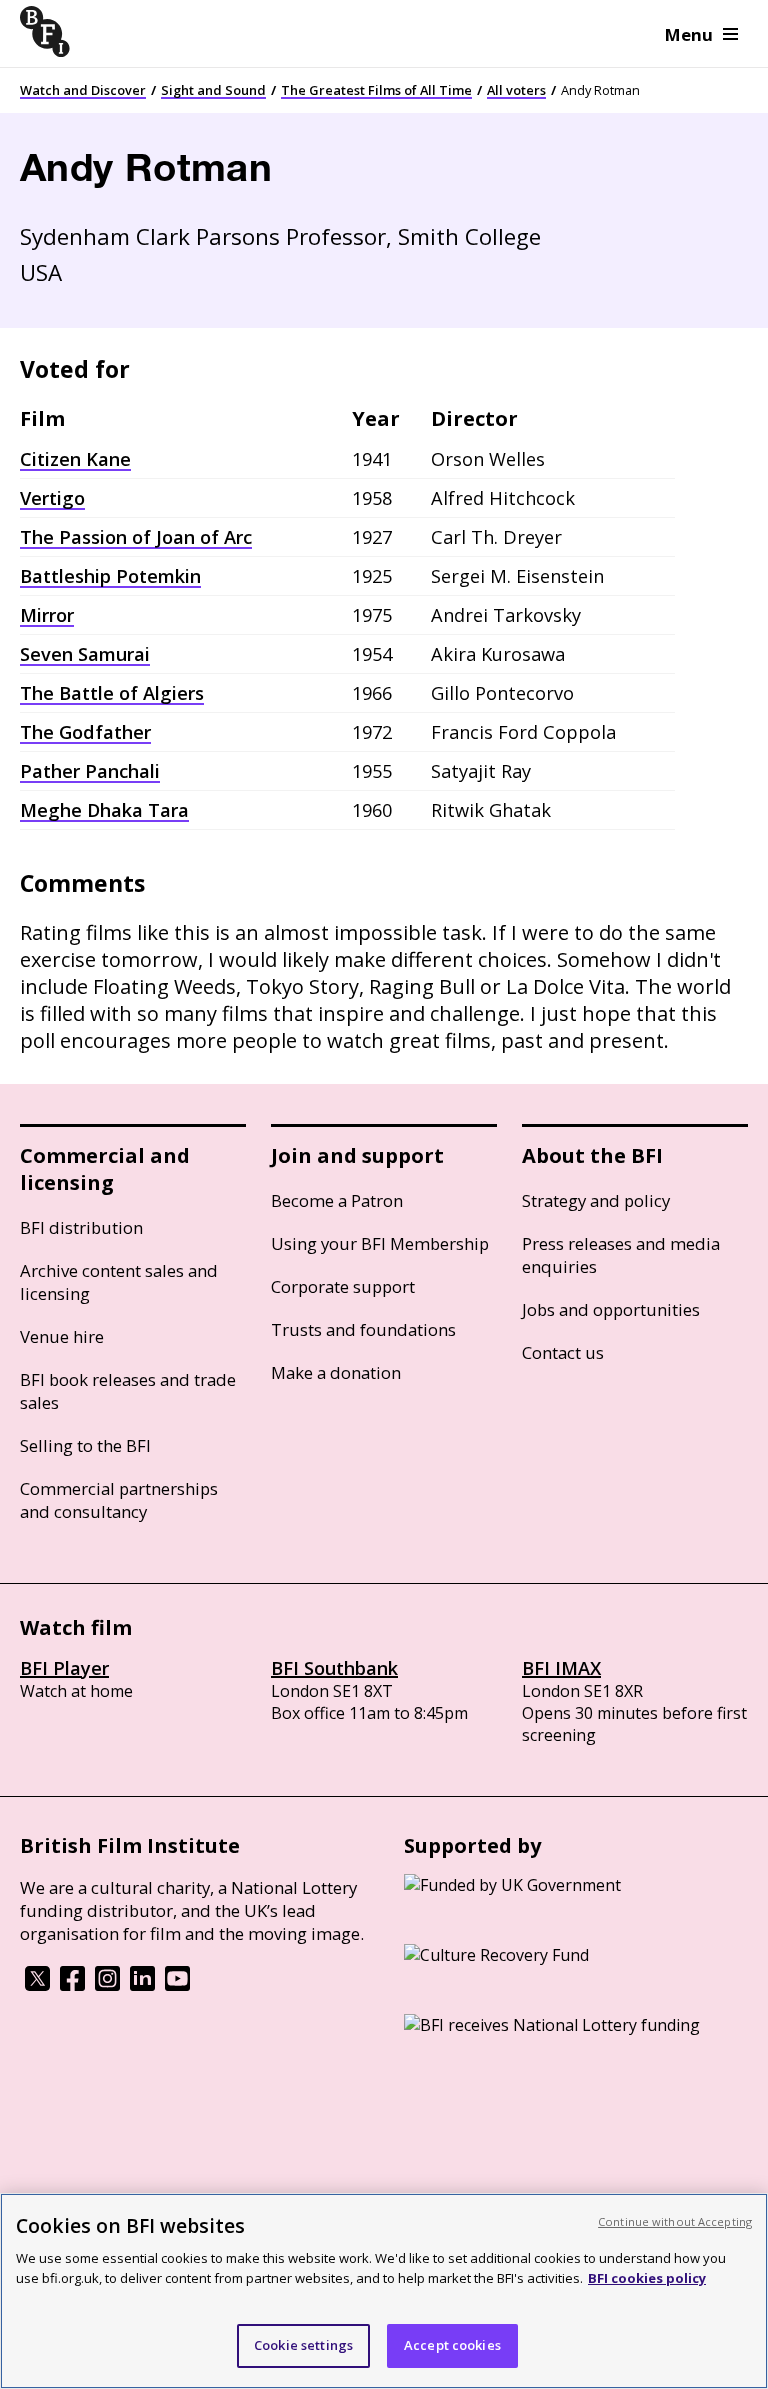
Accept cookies (452, 2345)
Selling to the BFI (85, 1445)
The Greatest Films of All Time (376, 90)
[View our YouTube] (177, 1985)
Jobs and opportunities (611, 1309)
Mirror (47, 615)
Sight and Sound (213, 90)
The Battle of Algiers (112, 693)
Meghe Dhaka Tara (104, 810)
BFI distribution (81, 1227)
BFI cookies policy (647, 2278)
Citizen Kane (75, 459)
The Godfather (85, 732)
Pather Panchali (90, 771)
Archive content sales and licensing (119, 1282)
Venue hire (62, 1336)
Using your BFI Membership (380, 1243)
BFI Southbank (334, 1668)
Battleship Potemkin (110, 576)
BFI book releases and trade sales (128, 1391)
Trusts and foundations (363, 1329)
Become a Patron (337, 1200)
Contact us (563, 1352)
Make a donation (336, 1372)
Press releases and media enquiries (621, 1255)
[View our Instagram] (107, 1985)
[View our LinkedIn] (142, 1985)
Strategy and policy (596, 1200)
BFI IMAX (561, 1668)
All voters (516, 90)
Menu (689, 34)
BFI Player (64, 1668)
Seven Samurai (85, 654)
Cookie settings (303, 2345)
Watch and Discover (83, 90)
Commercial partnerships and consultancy (119, 1500)
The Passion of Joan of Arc (136, 537)
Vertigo (52, 498)
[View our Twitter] (37, 1985)
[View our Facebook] (72, 1985)
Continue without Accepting (675, 2221)
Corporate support (343, 1286)
